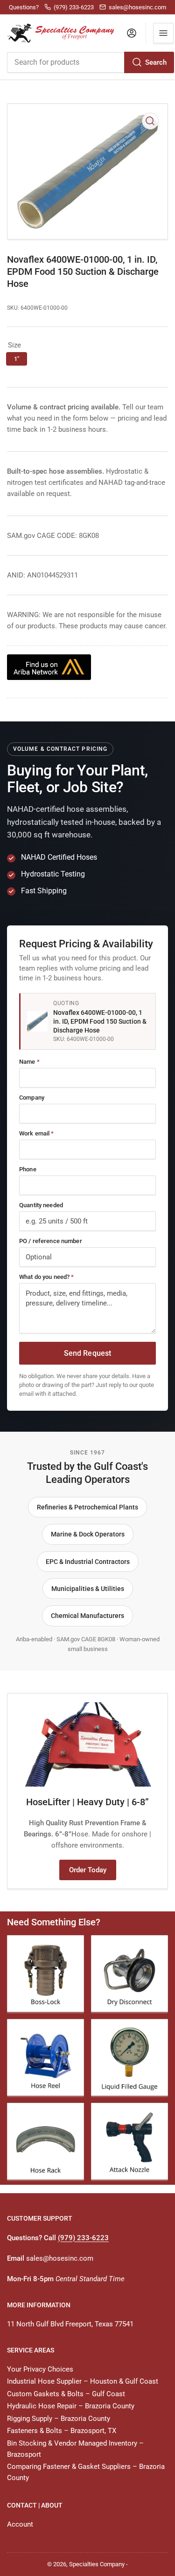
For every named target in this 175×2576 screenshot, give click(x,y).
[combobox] (90, 62)
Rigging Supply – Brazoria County (59, 2419)
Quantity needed (41, 1205)
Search (156, 62)
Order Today (88, 1870)
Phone (28, 1169)
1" (17, 359)
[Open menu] (163, 33)
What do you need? (46, 1277)
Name (29, 1062)
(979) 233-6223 (83, 2238)
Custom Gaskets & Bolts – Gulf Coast (66, 2394)
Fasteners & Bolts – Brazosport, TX (62, 2431)
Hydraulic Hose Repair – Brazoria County (71, 2406)
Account (20, 2524)
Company (32, 1098)
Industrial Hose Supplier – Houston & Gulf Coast (83, 2381)
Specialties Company (97, 2564)
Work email (37, 1133)
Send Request (88, 1353)
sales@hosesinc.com (60, 2258)
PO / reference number (51, 1241)
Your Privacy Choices (40, 2369)
